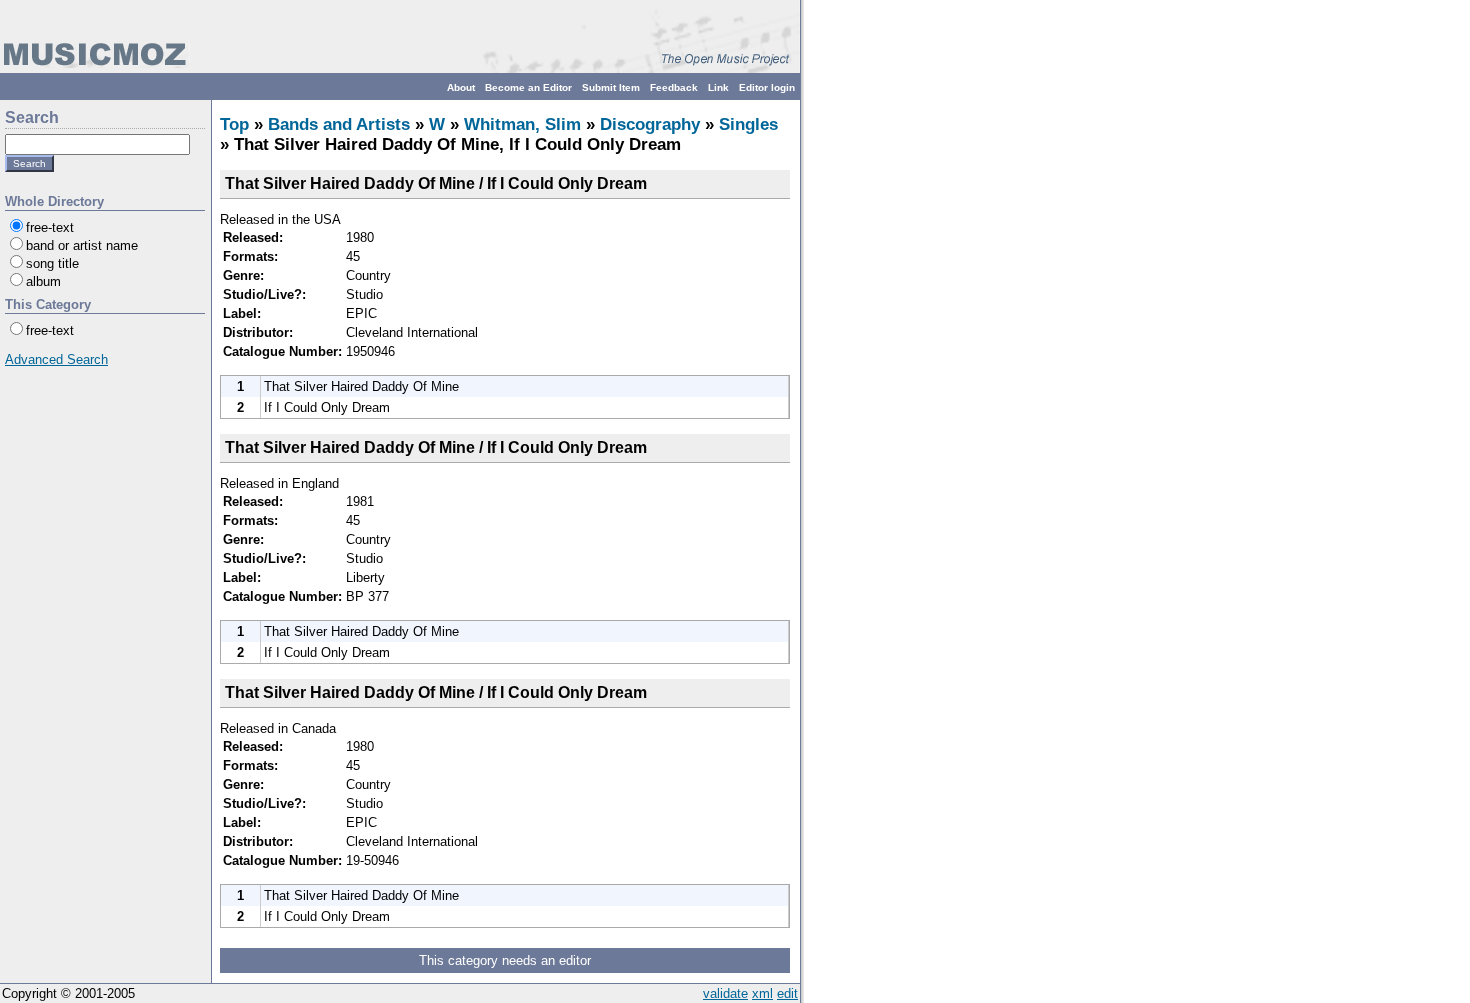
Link (718, 87)
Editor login (767, 87)
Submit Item (611, 87)
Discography (650, 124)
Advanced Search (56, 359)
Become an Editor (528, 87)
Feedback (674, 87)
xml (762, 993)
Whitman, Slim (522, 124)
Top (234, 124)
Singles (748, 124)
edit (787, 993)
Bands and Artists (339, 124)
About (461, 87)
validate (725, 993)
